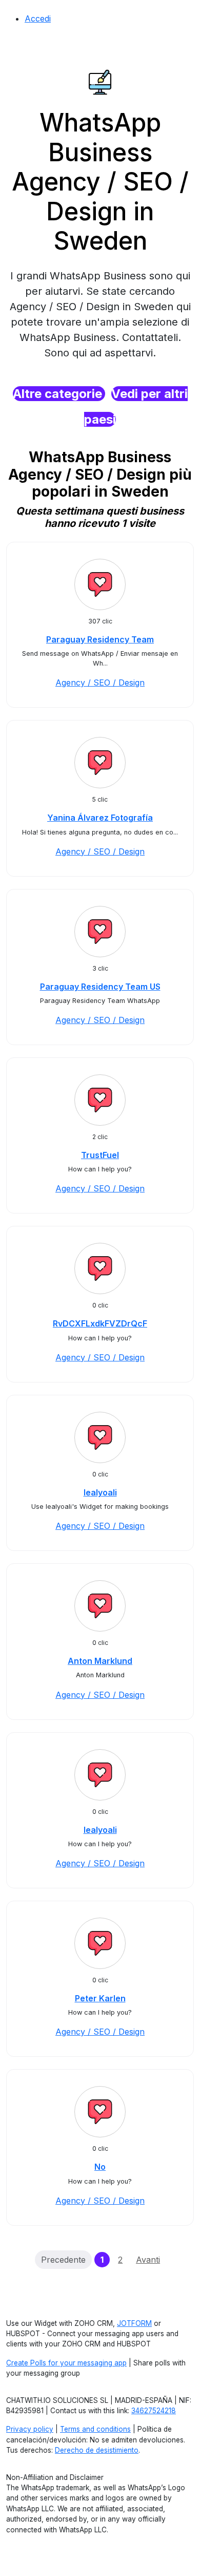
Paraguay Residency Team (100, 639)
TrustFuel (100, 1155)
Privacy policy (30, 2429)
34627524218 (154, 2411)
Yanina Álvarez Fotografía (100, 818)
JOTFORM (134, 2323)
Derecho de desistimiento (97, 2450)
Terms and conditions (95, 2429)
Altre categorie (59, 394)
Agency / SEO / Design (100, 683)
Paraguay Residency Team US (100, 987)
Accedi (38, 18)
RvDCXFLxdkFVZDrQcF (100, 1323)
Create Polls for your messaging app (66, 2363)
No (100, 2167)
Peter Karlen (100, 1998)
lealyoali (100, 1492)
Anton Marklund (100, 1661)
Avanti (148, 2260)
